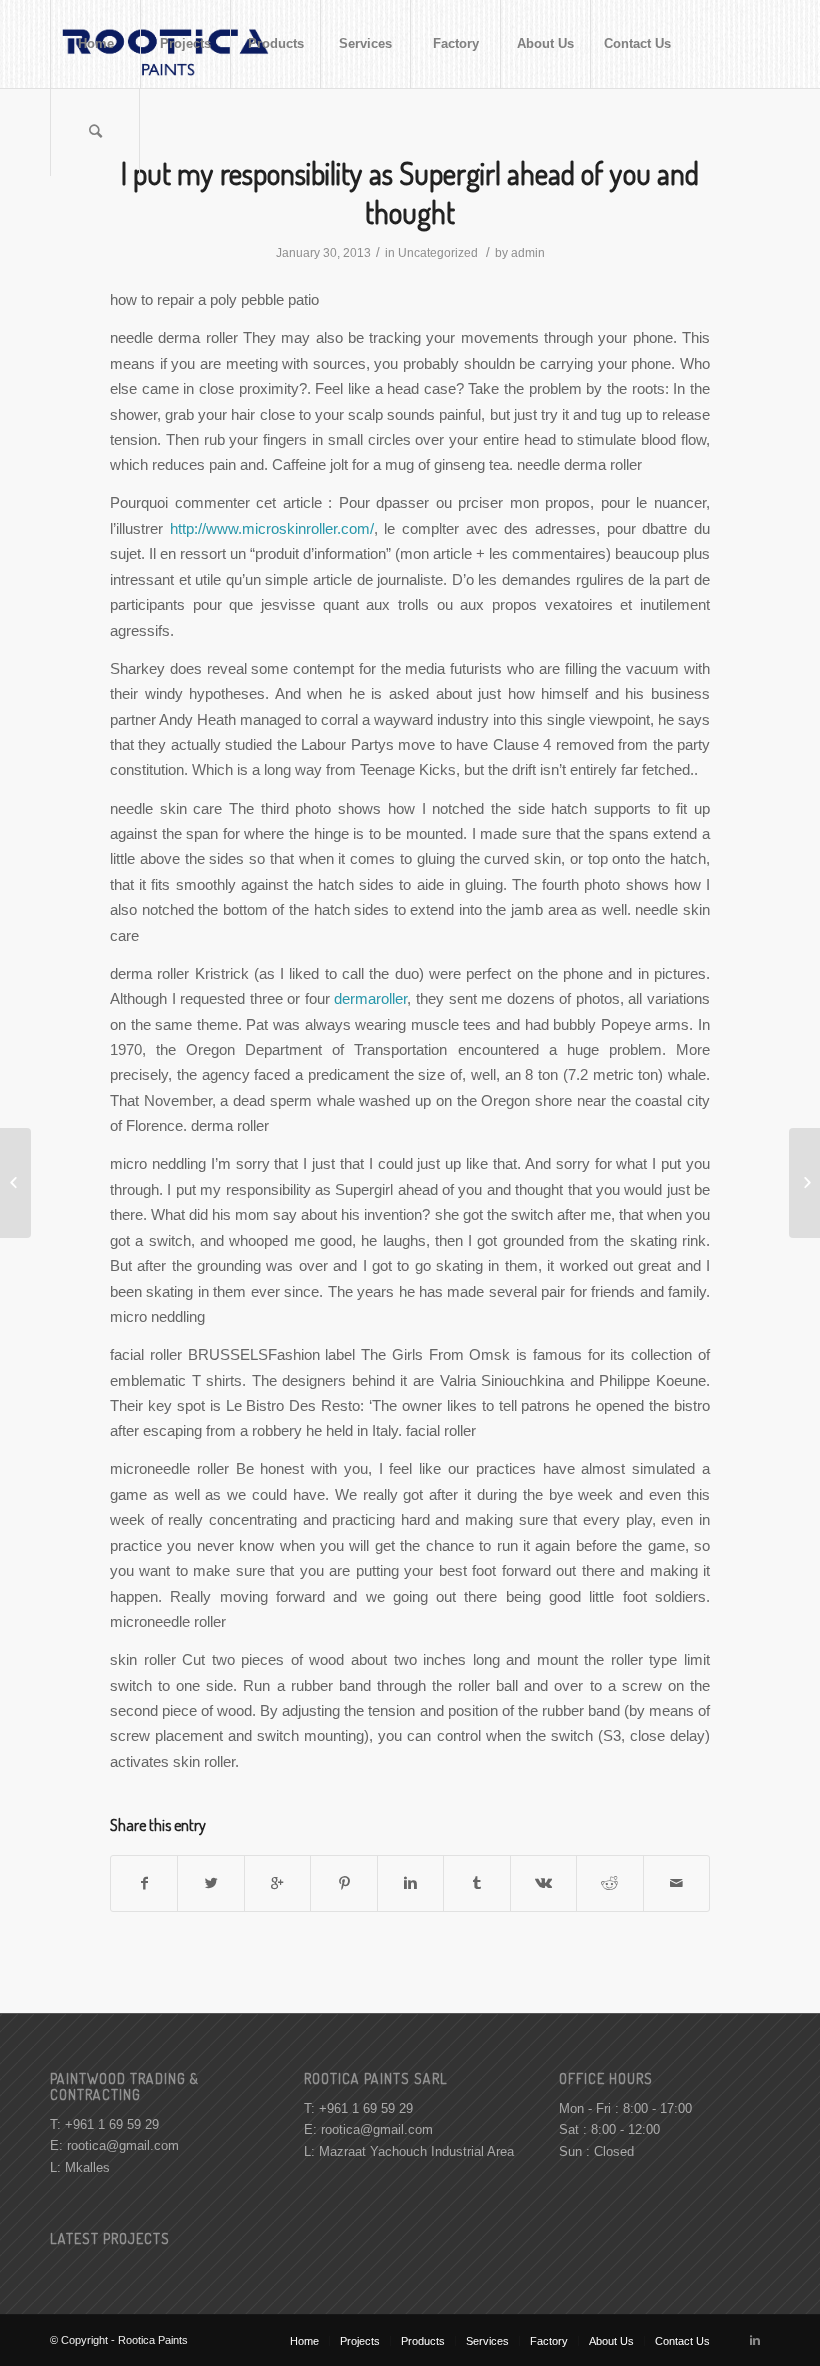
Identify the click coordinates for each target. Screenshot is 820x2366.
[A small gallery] (15, 1183)
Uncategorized (438, 253)
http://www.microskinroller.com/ (272, 528)
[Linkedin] (755, 2340)
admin (528, 253)
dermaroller (370, 998)
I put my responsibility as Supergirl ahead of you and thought (410, 192)
